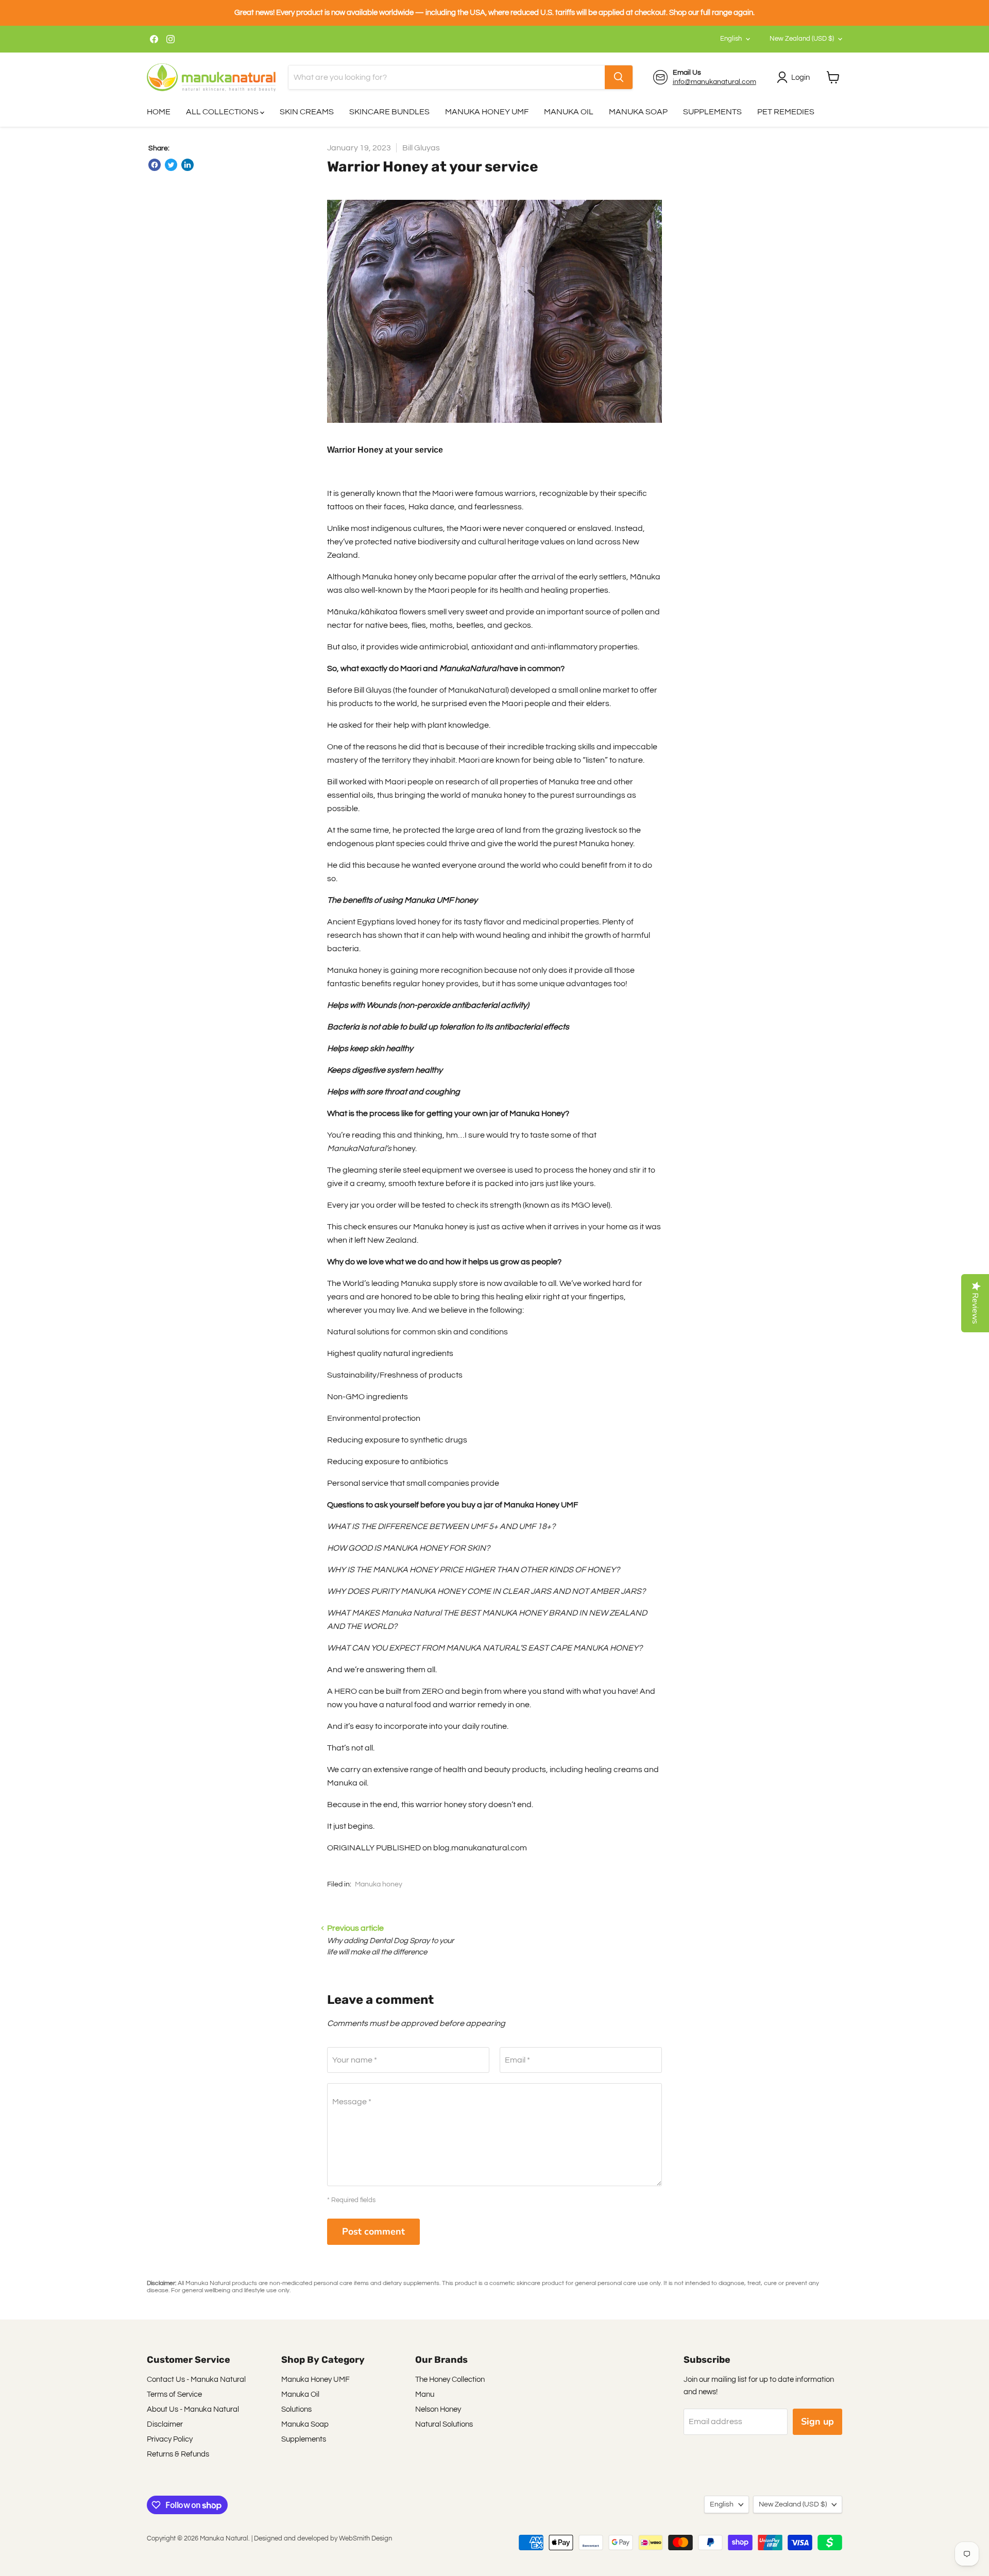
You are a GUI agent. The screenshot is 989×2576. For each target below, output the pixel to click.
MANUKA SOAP (638, 112)
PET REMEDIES (786, 112)
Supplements (304, 2439)
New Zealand (802, 39)
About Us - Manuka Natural (193, 2409)
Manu (425, 2394)
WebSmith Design (365, 2538)
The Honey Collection (450, 2380)
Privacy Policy (170, 2439)
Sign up (817, 2422)
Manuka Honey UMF (316, 2380)
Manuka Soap (305, 2424)
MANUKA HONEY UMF (487, 112)
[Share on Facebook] (155, 165)
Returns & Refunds (178, 2454)
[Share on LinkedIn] (187, 165)
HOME (159, 112)
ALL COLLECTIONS (223, 112)
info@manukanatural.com (714, 82)
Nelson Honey (438, 2409)
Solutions (296, 2409)
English (731, 39)
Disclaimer (165, 2424)
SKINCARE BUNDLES (389, 112)
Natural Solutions (444, 2424)
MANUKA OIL (569, 112)
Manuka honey (379, 1884)
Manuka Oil (300, 2394)
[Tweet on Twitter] (171, 165)
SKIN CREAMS (307, 112)
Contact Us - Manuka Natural (196, 2380)
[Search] (619, 77)
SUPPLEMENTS (712, 112)
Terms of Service (174, 2394)
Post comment (373, 2231)
